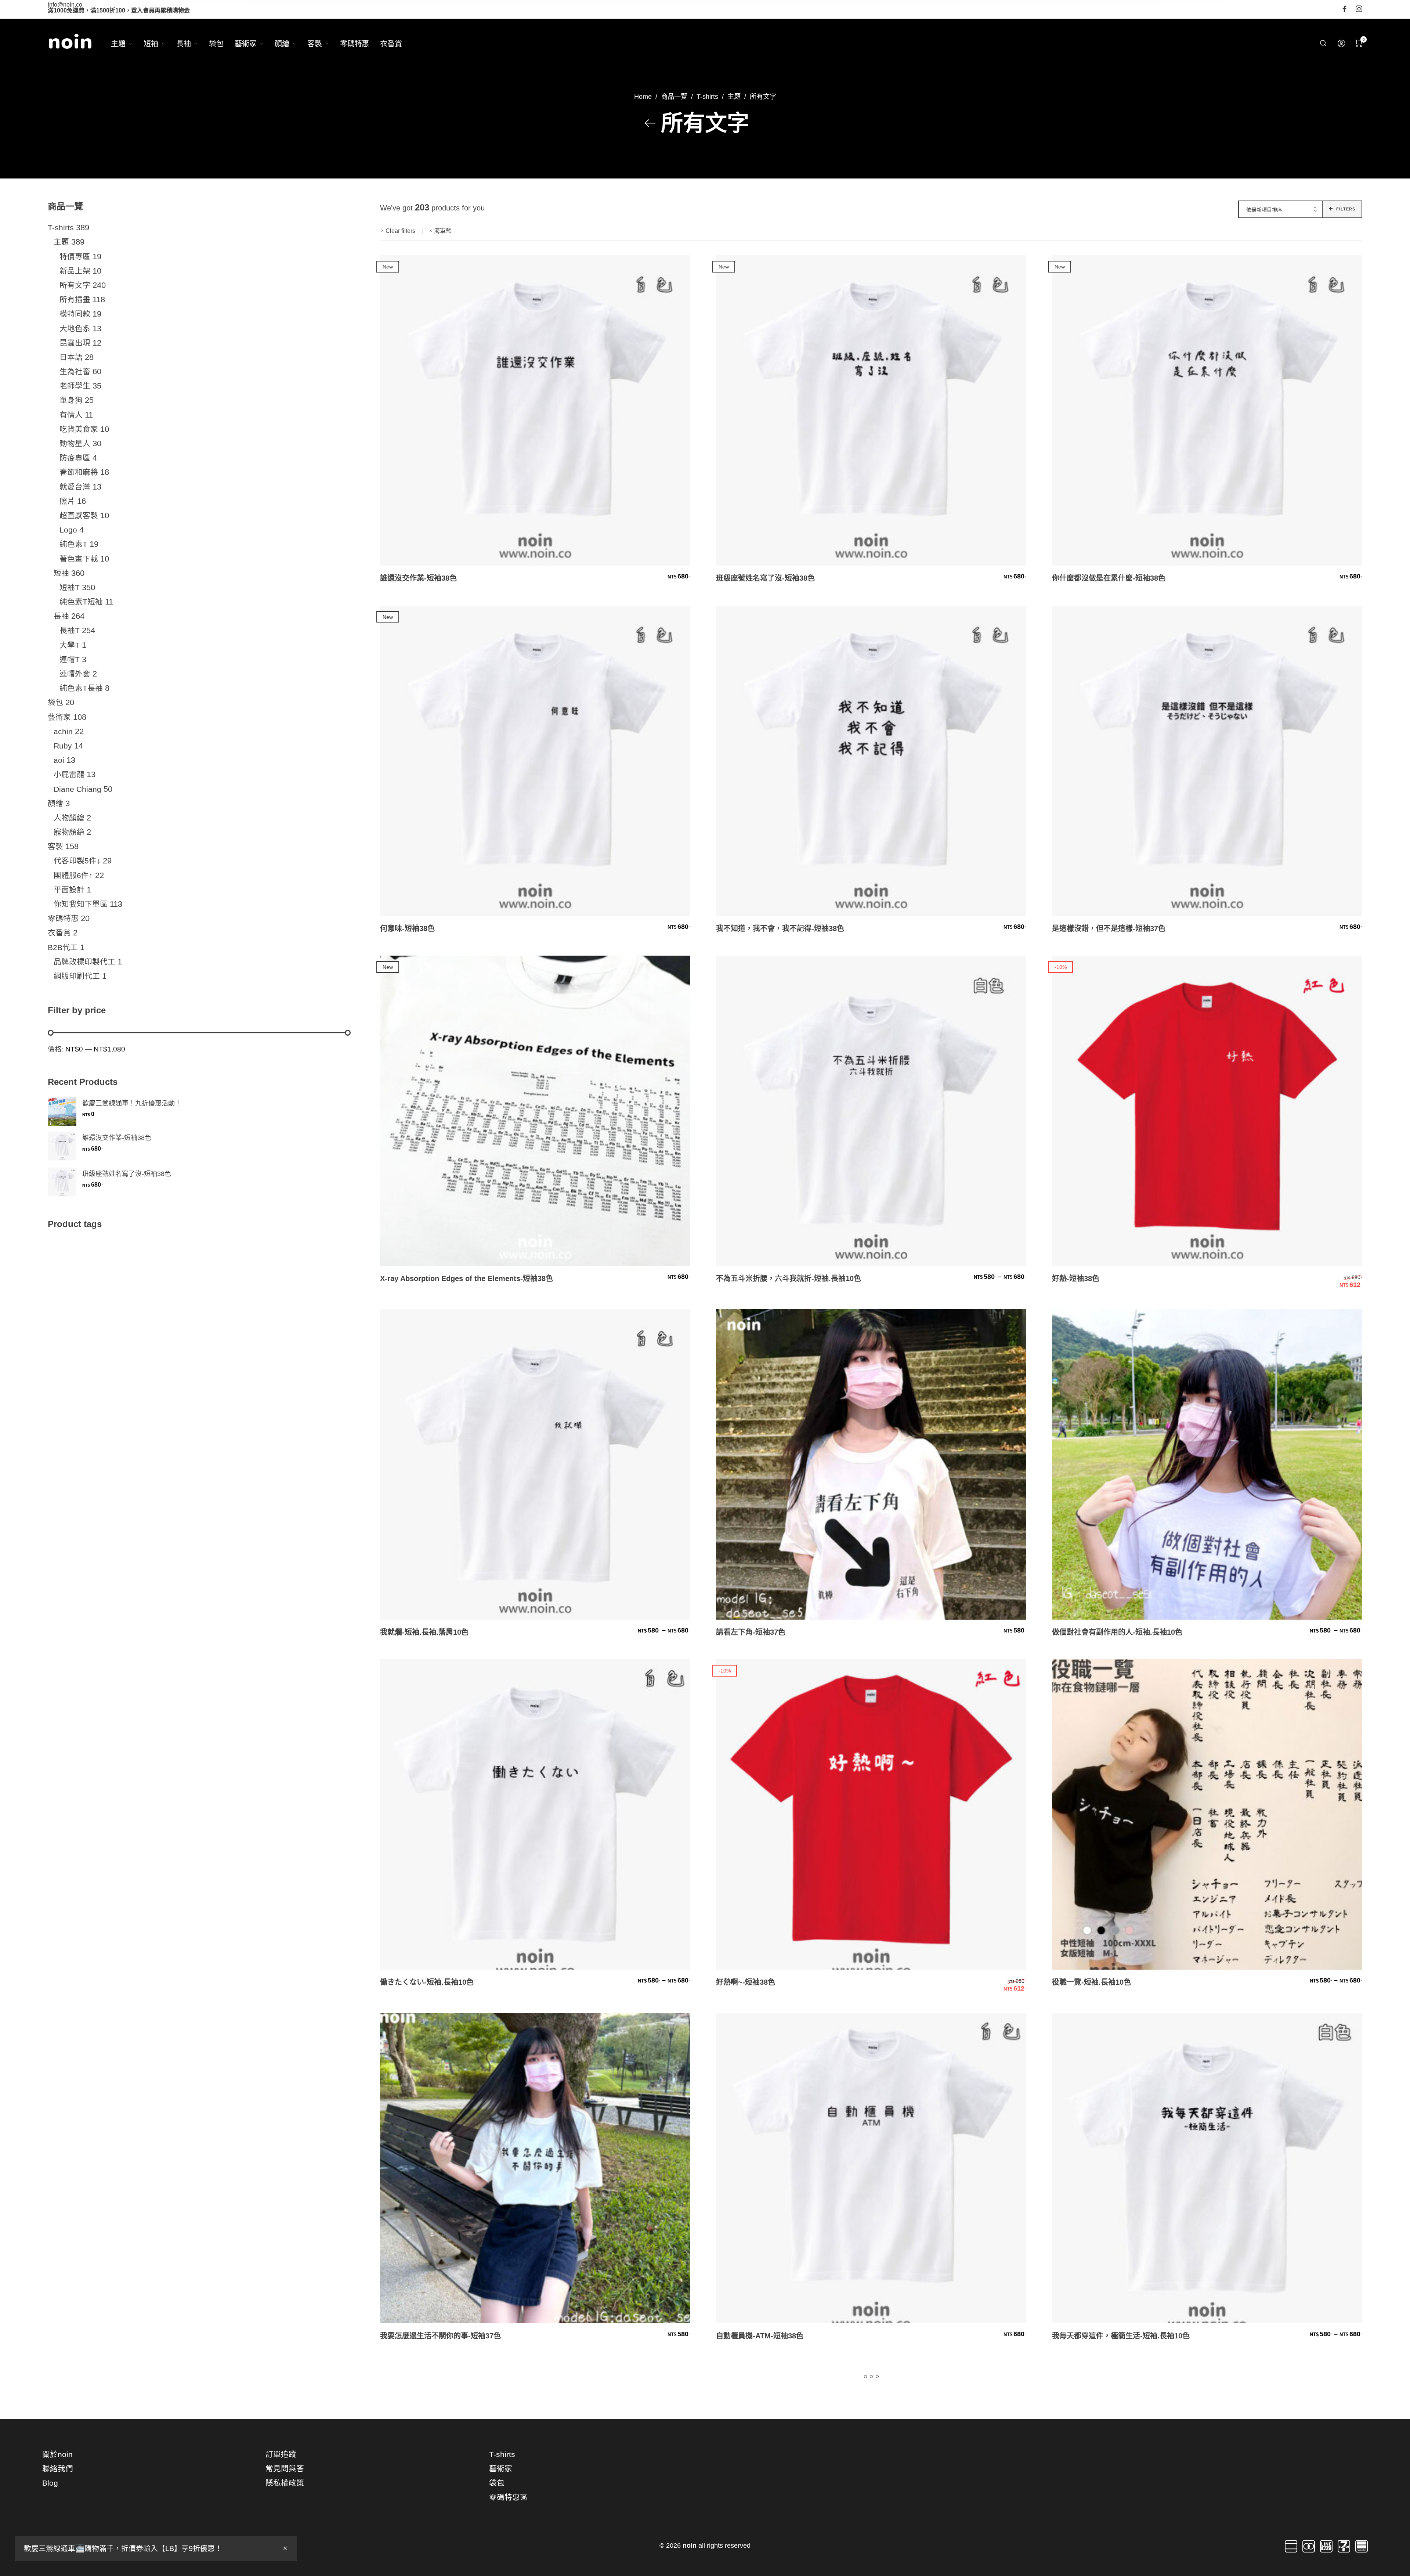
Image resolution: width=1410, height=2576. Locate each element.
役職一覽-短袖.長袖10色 (1091, 1982)
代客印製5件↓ (77, 861)
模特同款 (75, 314)
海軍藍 (443, 231)
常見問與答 (285, 2469)
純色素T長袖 (81, 688)
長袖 (61, 616)
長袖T (70, 630)
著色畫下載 (79, 558)
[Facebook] (1345, 9)
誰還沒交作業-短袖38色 (418, 578)
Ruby (63, 746)
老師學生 (75, 386)
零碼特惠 (63, 918)
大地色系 (75, 328)
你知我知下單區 (81, 904)
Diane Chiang (77, 789)
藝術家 (59, 717)
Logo (68, 530)
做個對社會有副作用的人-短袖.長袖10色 (1117, 1632)
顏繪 (55, 803)
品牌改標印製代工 (84, 962)
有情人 (71, 415)
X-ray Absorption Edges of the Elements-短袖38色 (467, 1278)
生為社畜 (75, 371)
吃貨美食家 (79, 429)
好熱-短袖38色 (1076, 1278)
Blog (50, 2483)
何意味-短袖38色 (407, 928)
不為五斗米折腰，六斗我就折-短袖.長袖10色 (789, 1278)
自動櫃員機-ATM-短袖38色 (760, 2336)
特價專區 (75, 256)
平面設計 (69, 890)
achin (63, 731)
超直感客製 (79, 515)
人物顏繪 (69, 818)
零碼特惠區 (508, 2498)
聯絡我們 (58, 2469)
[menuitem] (127, 44)
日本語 (71, 357)
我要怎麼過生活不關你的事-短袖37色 (440, 2336)
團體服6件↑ (73, 875)
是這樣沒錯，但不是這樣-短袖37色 (1109, 928)
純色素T (73, 544)
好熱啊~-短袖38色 (746, 1982)
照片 (67, 501)
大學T (70, 645)
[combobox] (1280, 210)
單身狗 (71, 400)
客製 (55, 846)
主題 (734, 96)
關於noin (57, 2454)
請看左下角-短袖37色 (751, 1632)
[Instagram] (1359, 9)
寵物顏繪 (69, 832)
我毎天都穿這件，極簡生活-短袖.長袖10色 (1121, 2336)
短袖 (61, 573)
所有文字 (75, 285)
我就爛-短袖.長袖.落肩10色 (424, 1632)
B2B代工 (63, 947)
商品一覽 (674, 96)
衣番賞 (59, 933)
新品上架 (75, 271)
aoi (59, 760)
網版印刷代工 (77, 976)
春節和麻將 (79, 472)
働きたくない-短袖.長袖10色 (427, 1982)
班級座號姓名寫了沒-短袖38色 (765, 578)
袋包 (55, 702)
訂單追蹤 (281, 2454)
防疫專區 (75, 458)
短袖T (70, 587)
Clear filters (400, 231)
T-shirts (707, 96)
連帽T (70, 659)
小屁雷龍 (69, 774)
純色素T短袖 (81, 602)
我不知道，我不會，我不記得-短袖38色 (780, 928)
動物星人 (75, 443)
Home (643, 96)
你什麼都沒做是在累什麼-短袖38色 (1109, 578)
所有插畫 (75, 300)
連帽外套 (75, 674)
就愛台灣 (75, 486)
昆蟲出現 (75, 343)
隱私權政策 (285, 2483)
